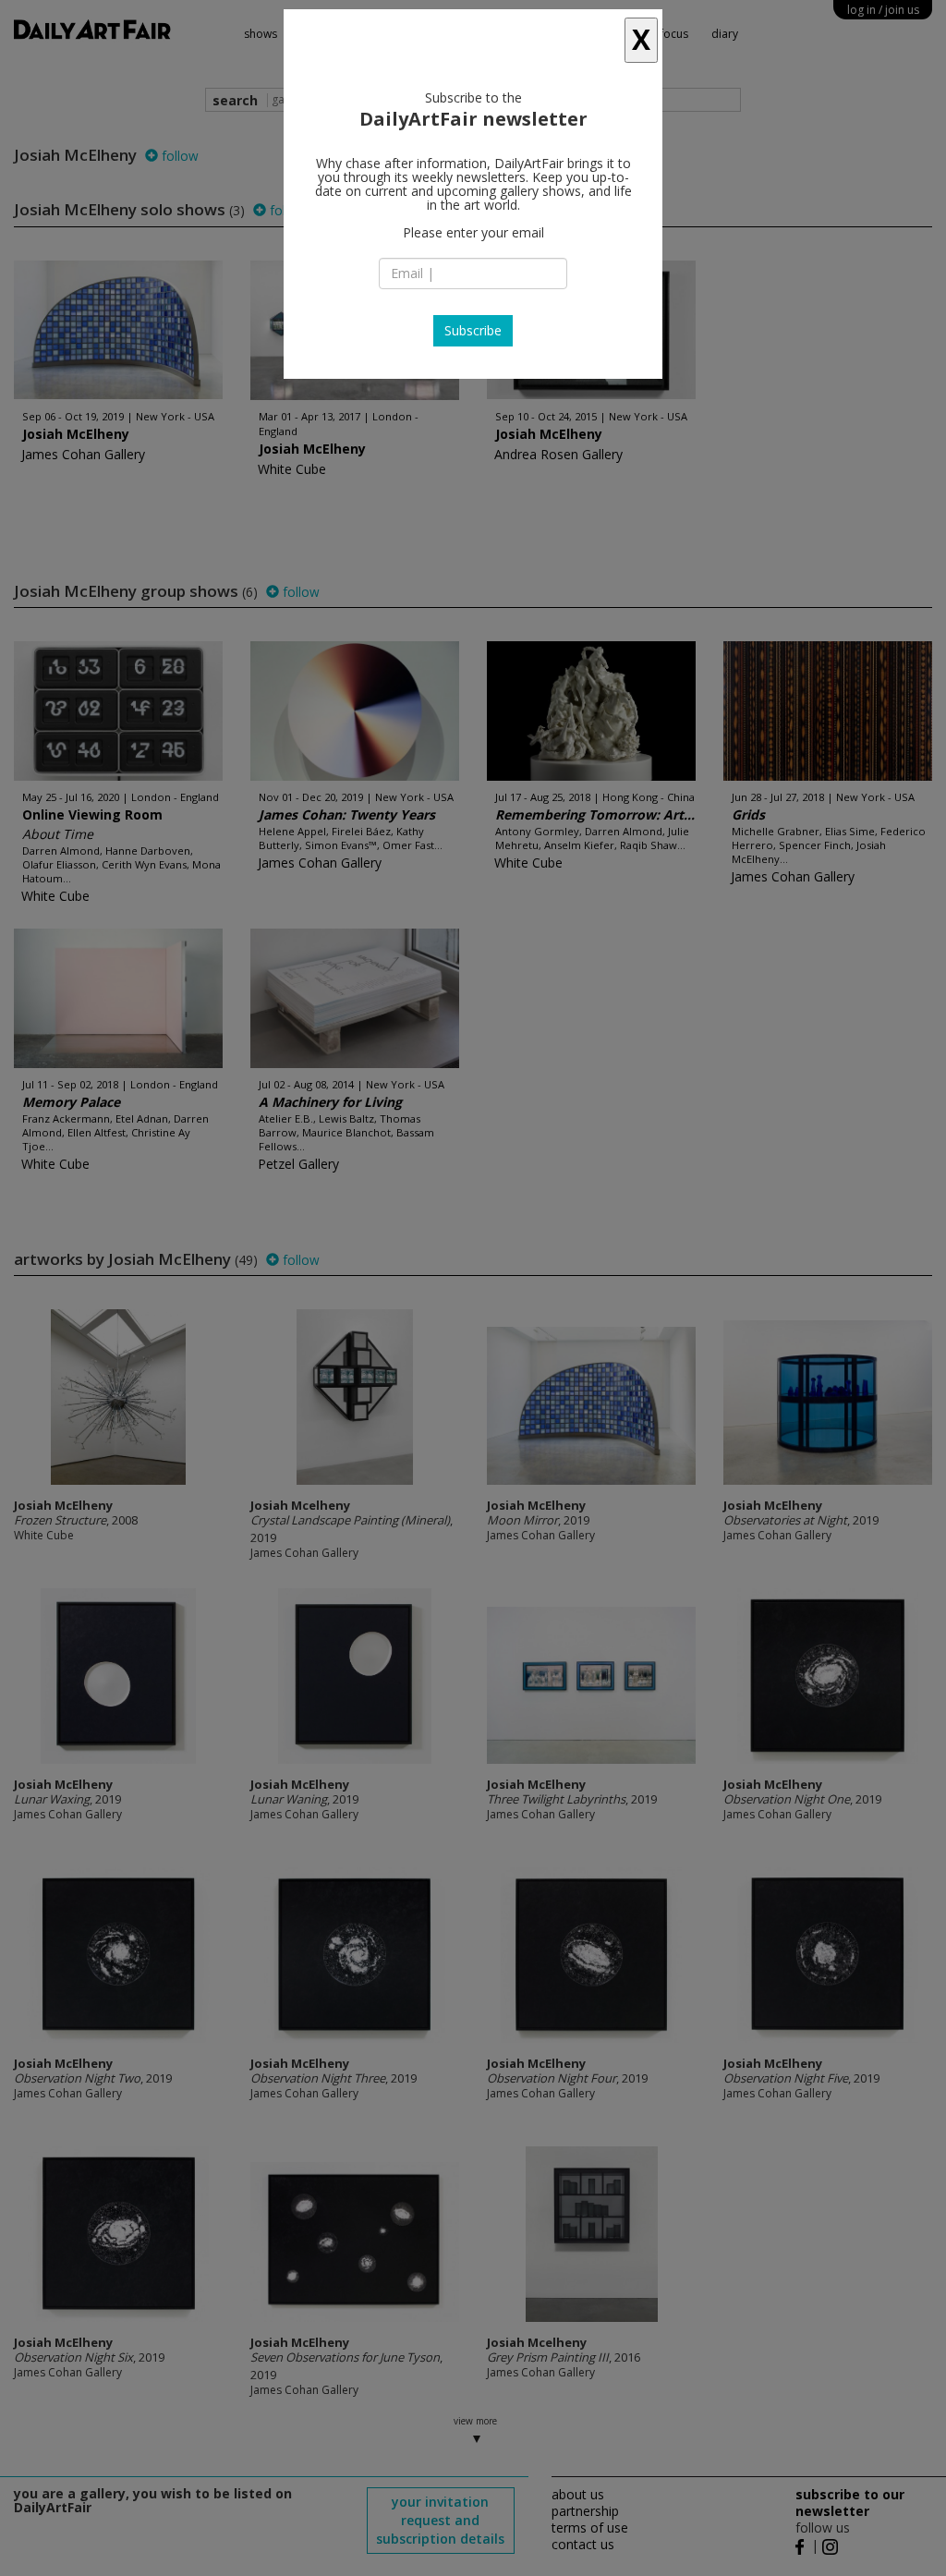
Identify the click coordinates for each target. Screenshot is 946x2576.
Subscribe (473, 330)
